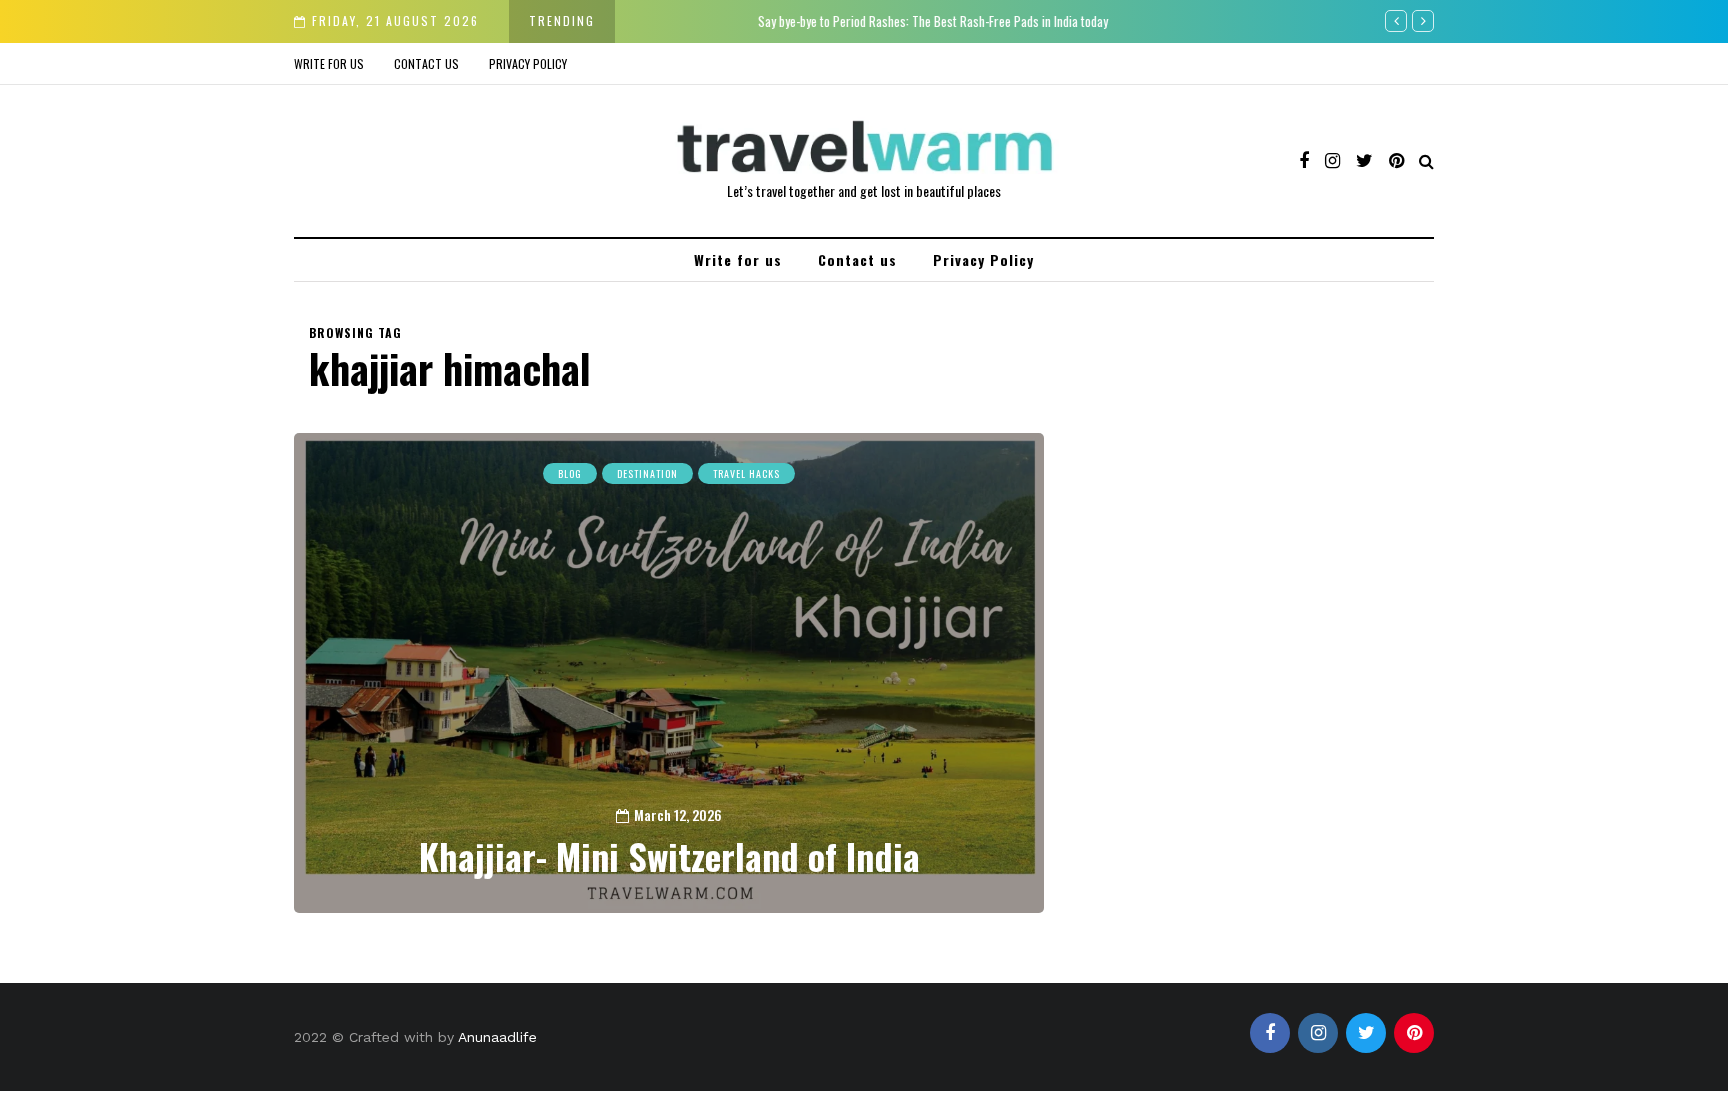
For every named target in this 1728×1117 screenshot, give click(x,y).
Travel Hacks (746, 473)
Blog (570, 473)
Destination (647, 473)
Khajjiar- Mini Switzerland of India (669, 855)
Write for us (329, 63)
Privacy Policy (528, 63)
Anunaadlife (497, 1037)
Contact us (426, 63)
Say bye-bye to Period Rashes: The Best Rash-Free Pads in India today (820, 21)
